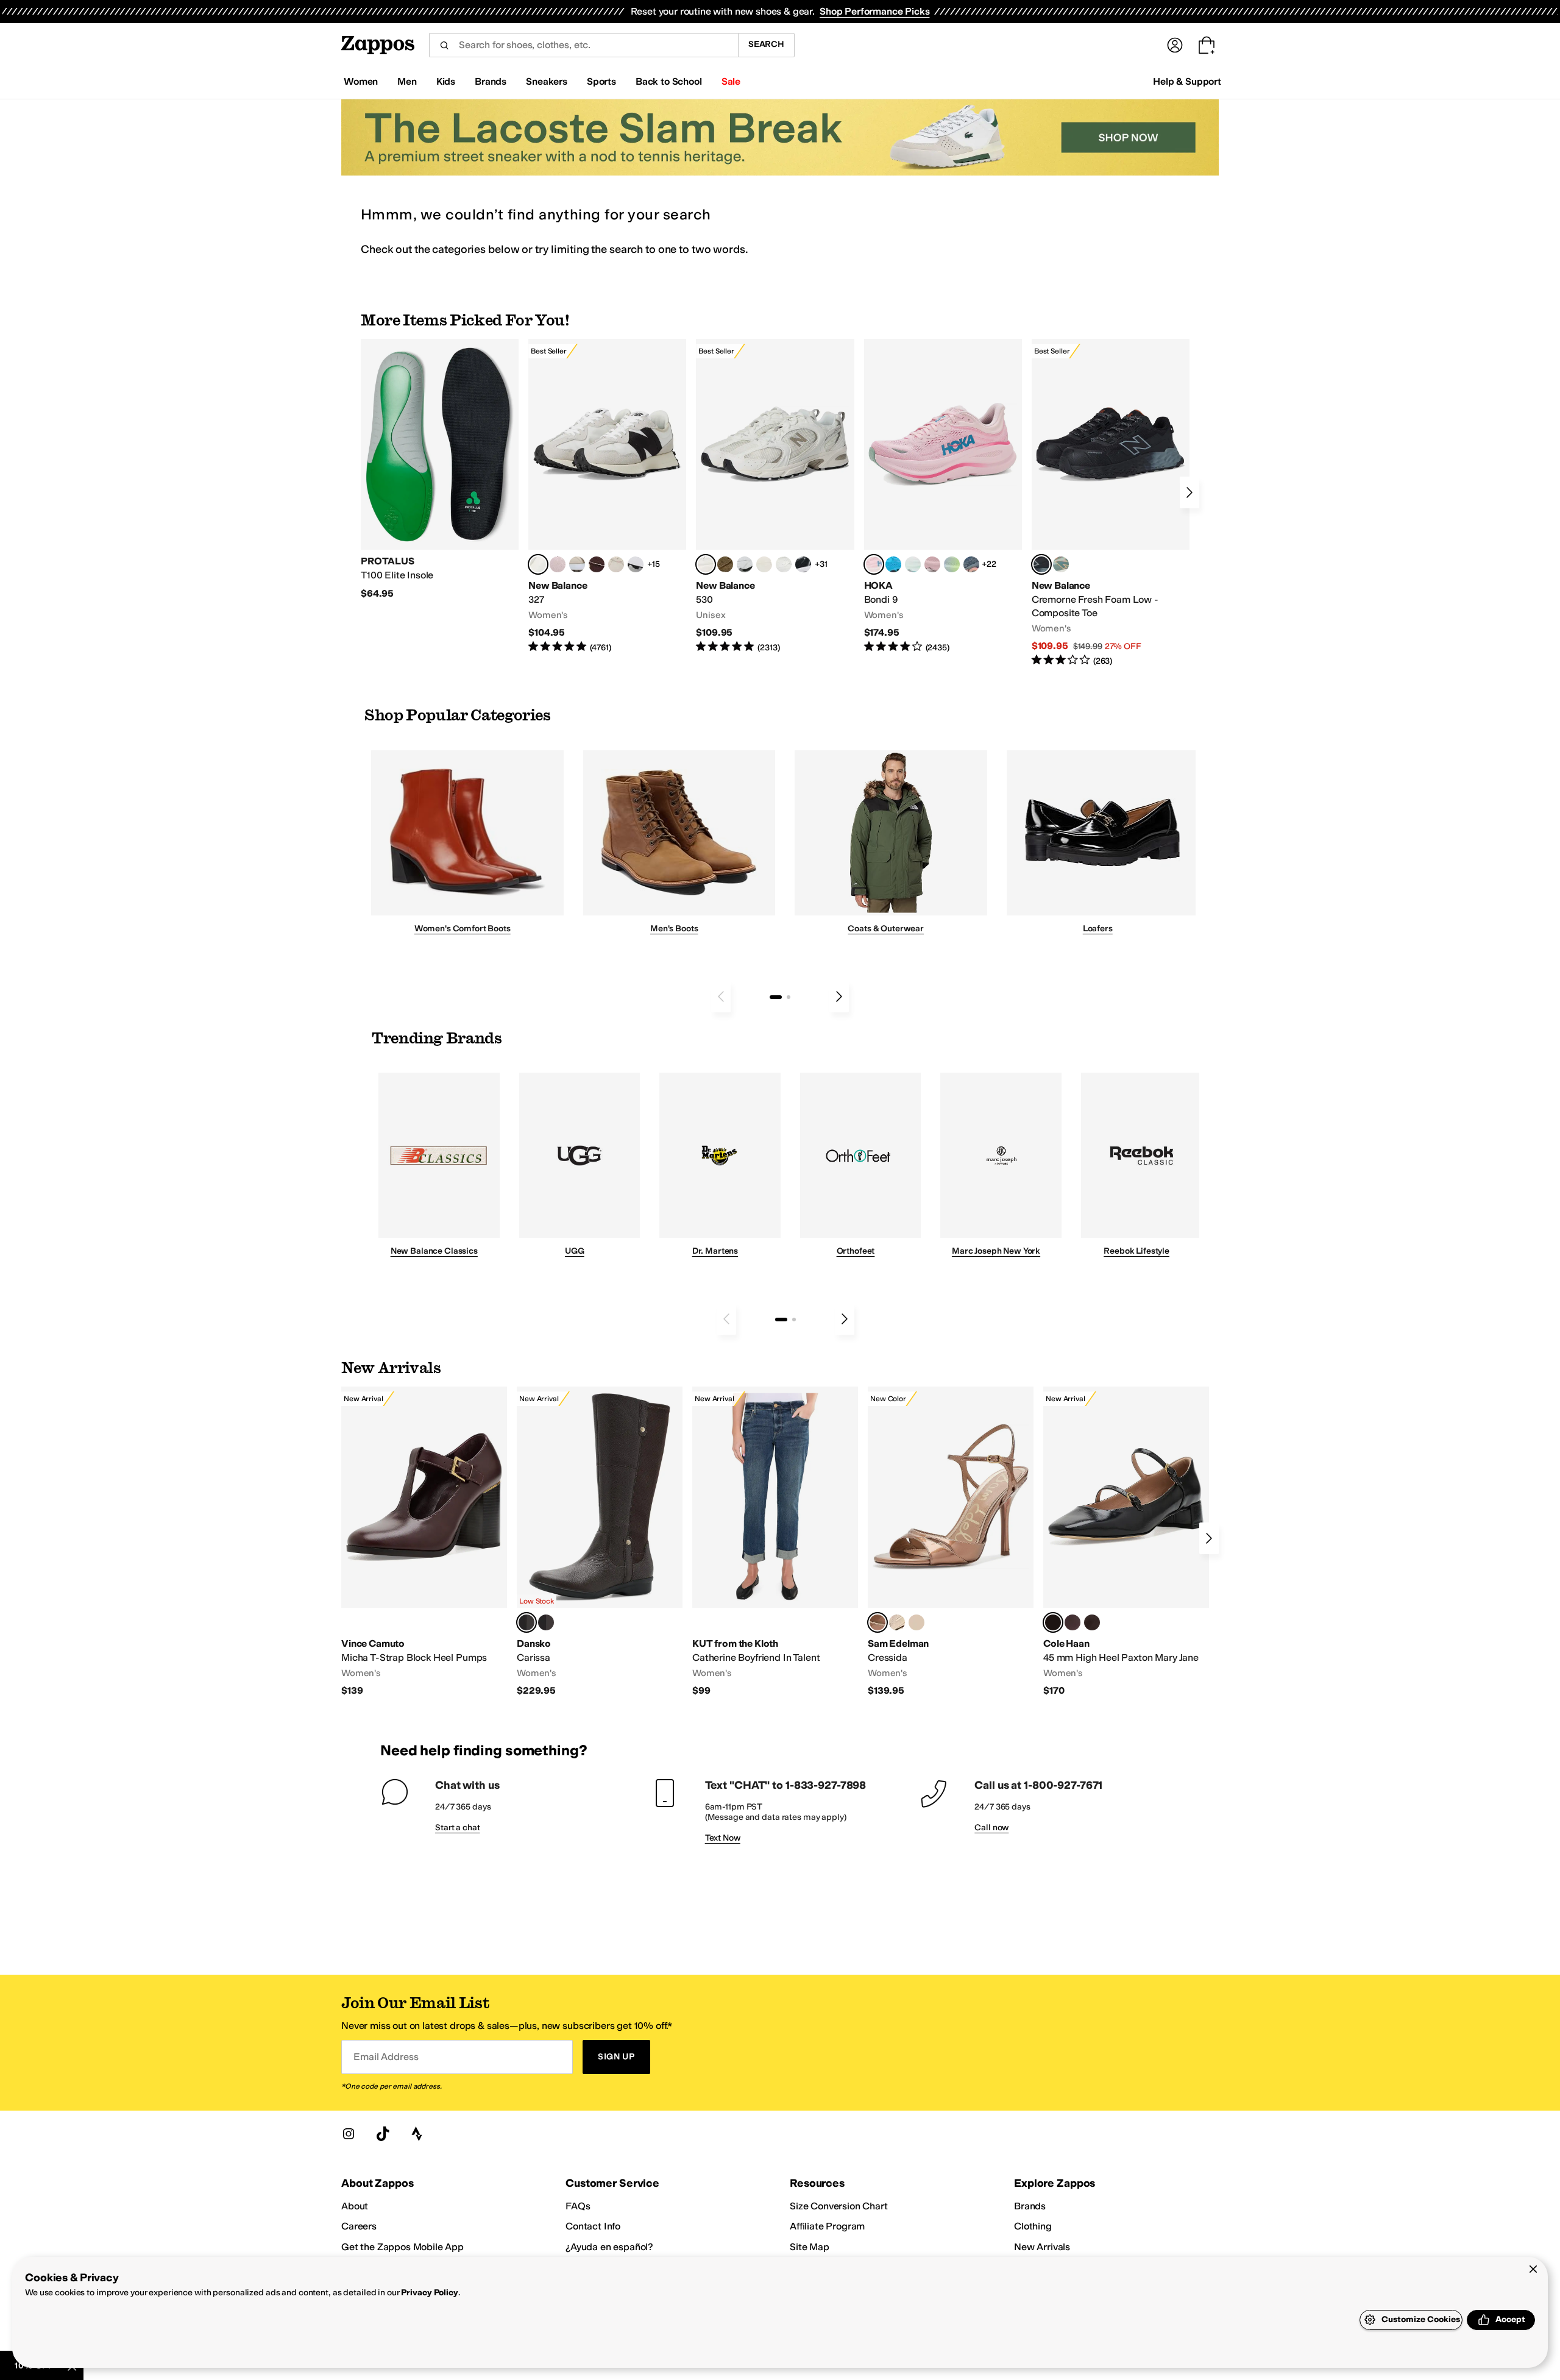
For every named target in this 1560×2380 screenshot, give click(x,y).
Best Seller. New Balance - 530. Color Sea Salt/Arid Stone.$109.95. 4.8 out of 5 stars (775, 496)
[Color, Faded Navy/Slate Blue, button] (971, 564)
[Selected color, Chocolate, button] (526, 1622)
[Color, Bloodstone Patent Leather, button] (1072, 1622)
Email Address (386, 2057)
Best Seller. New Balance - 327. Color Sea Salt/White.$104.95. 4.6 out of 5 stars (607, 496)
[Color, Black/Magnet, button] (803, 564)
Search (766, 44)
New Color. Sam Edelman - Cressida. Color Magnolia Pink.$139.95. (951, 1542)
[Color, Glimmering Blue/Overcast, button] (952, 564)
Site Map (810, 2247)
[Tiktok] (383, 2134)
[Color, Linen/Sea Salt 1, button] (577, 564)
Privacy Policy (429, 2293)
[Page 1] (776, 997)
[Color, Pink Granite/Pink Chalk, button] (558, 564)
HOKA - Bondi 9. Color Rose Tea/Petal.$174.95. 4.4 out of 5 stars (943, 496)
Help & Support (1187, 81)
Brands (1030, 2206)
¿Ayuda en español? (609, 2247)
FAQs (578, 2206)
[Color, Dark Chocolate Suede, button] (1092, 1622)
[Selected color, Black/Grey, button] (1041, 564)
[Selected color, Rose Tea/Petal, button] (874, 564)
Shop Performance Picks (874, 11)
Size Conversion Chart (839, 2206)
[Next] (1189, 492)
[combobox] (583, 45)
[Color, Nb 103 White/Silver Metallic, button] (745, 564)
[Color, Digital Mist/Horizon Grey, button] (636, 564)
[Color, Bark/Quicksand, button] (725, 564)
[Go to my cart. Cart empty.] (1207, 45)
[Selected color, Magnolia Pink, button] (877, 1622)
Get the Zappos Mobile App (402, 2247)
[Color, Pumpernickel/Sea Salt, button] (597, 564)
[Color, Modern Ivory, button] (897, 1622)
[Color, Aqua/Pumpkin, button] (1061, 564)
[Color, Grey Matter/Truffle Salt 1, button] (764, 564)
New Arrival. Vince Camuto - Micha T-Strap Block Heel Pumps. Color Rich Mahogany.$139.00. (424, 1542)
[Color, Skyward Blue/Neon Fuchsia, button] (893, 564)
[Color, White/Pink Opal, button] (932, 564)
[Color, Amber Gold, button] (916, 1622)
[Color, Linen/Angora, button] (616, 564)
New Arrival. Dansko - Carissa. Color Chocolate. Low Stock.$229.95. (600, 1542)
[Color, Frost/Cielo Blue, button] (913, 564)
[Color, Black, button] (546, 1622)
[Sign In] (1175, 45)
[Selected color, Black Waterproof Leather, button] (1053, 1622)
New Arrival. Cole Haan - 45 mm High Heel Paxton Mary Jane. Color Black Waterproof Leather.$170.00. (1126, 1542)
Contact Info (593, 2226)
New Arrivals (1042, 2247)
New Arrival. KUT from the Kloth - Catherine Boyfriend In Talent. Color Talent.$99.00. (775, 1542)
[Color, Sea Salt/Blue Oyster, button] (784, 564)
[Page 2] (789, 997)
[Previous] (721, 996)
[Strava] (417, 2134)
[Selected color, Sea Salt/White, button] (538, 564)
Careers (359, 2226)
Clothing (1033, 2226)
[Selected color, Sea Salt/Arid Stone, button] (706, 564)
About (355, 2206)
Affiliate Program (827, 2226)
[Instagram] (349, 2134)
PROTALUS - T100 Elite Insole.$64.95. (440, 469)
